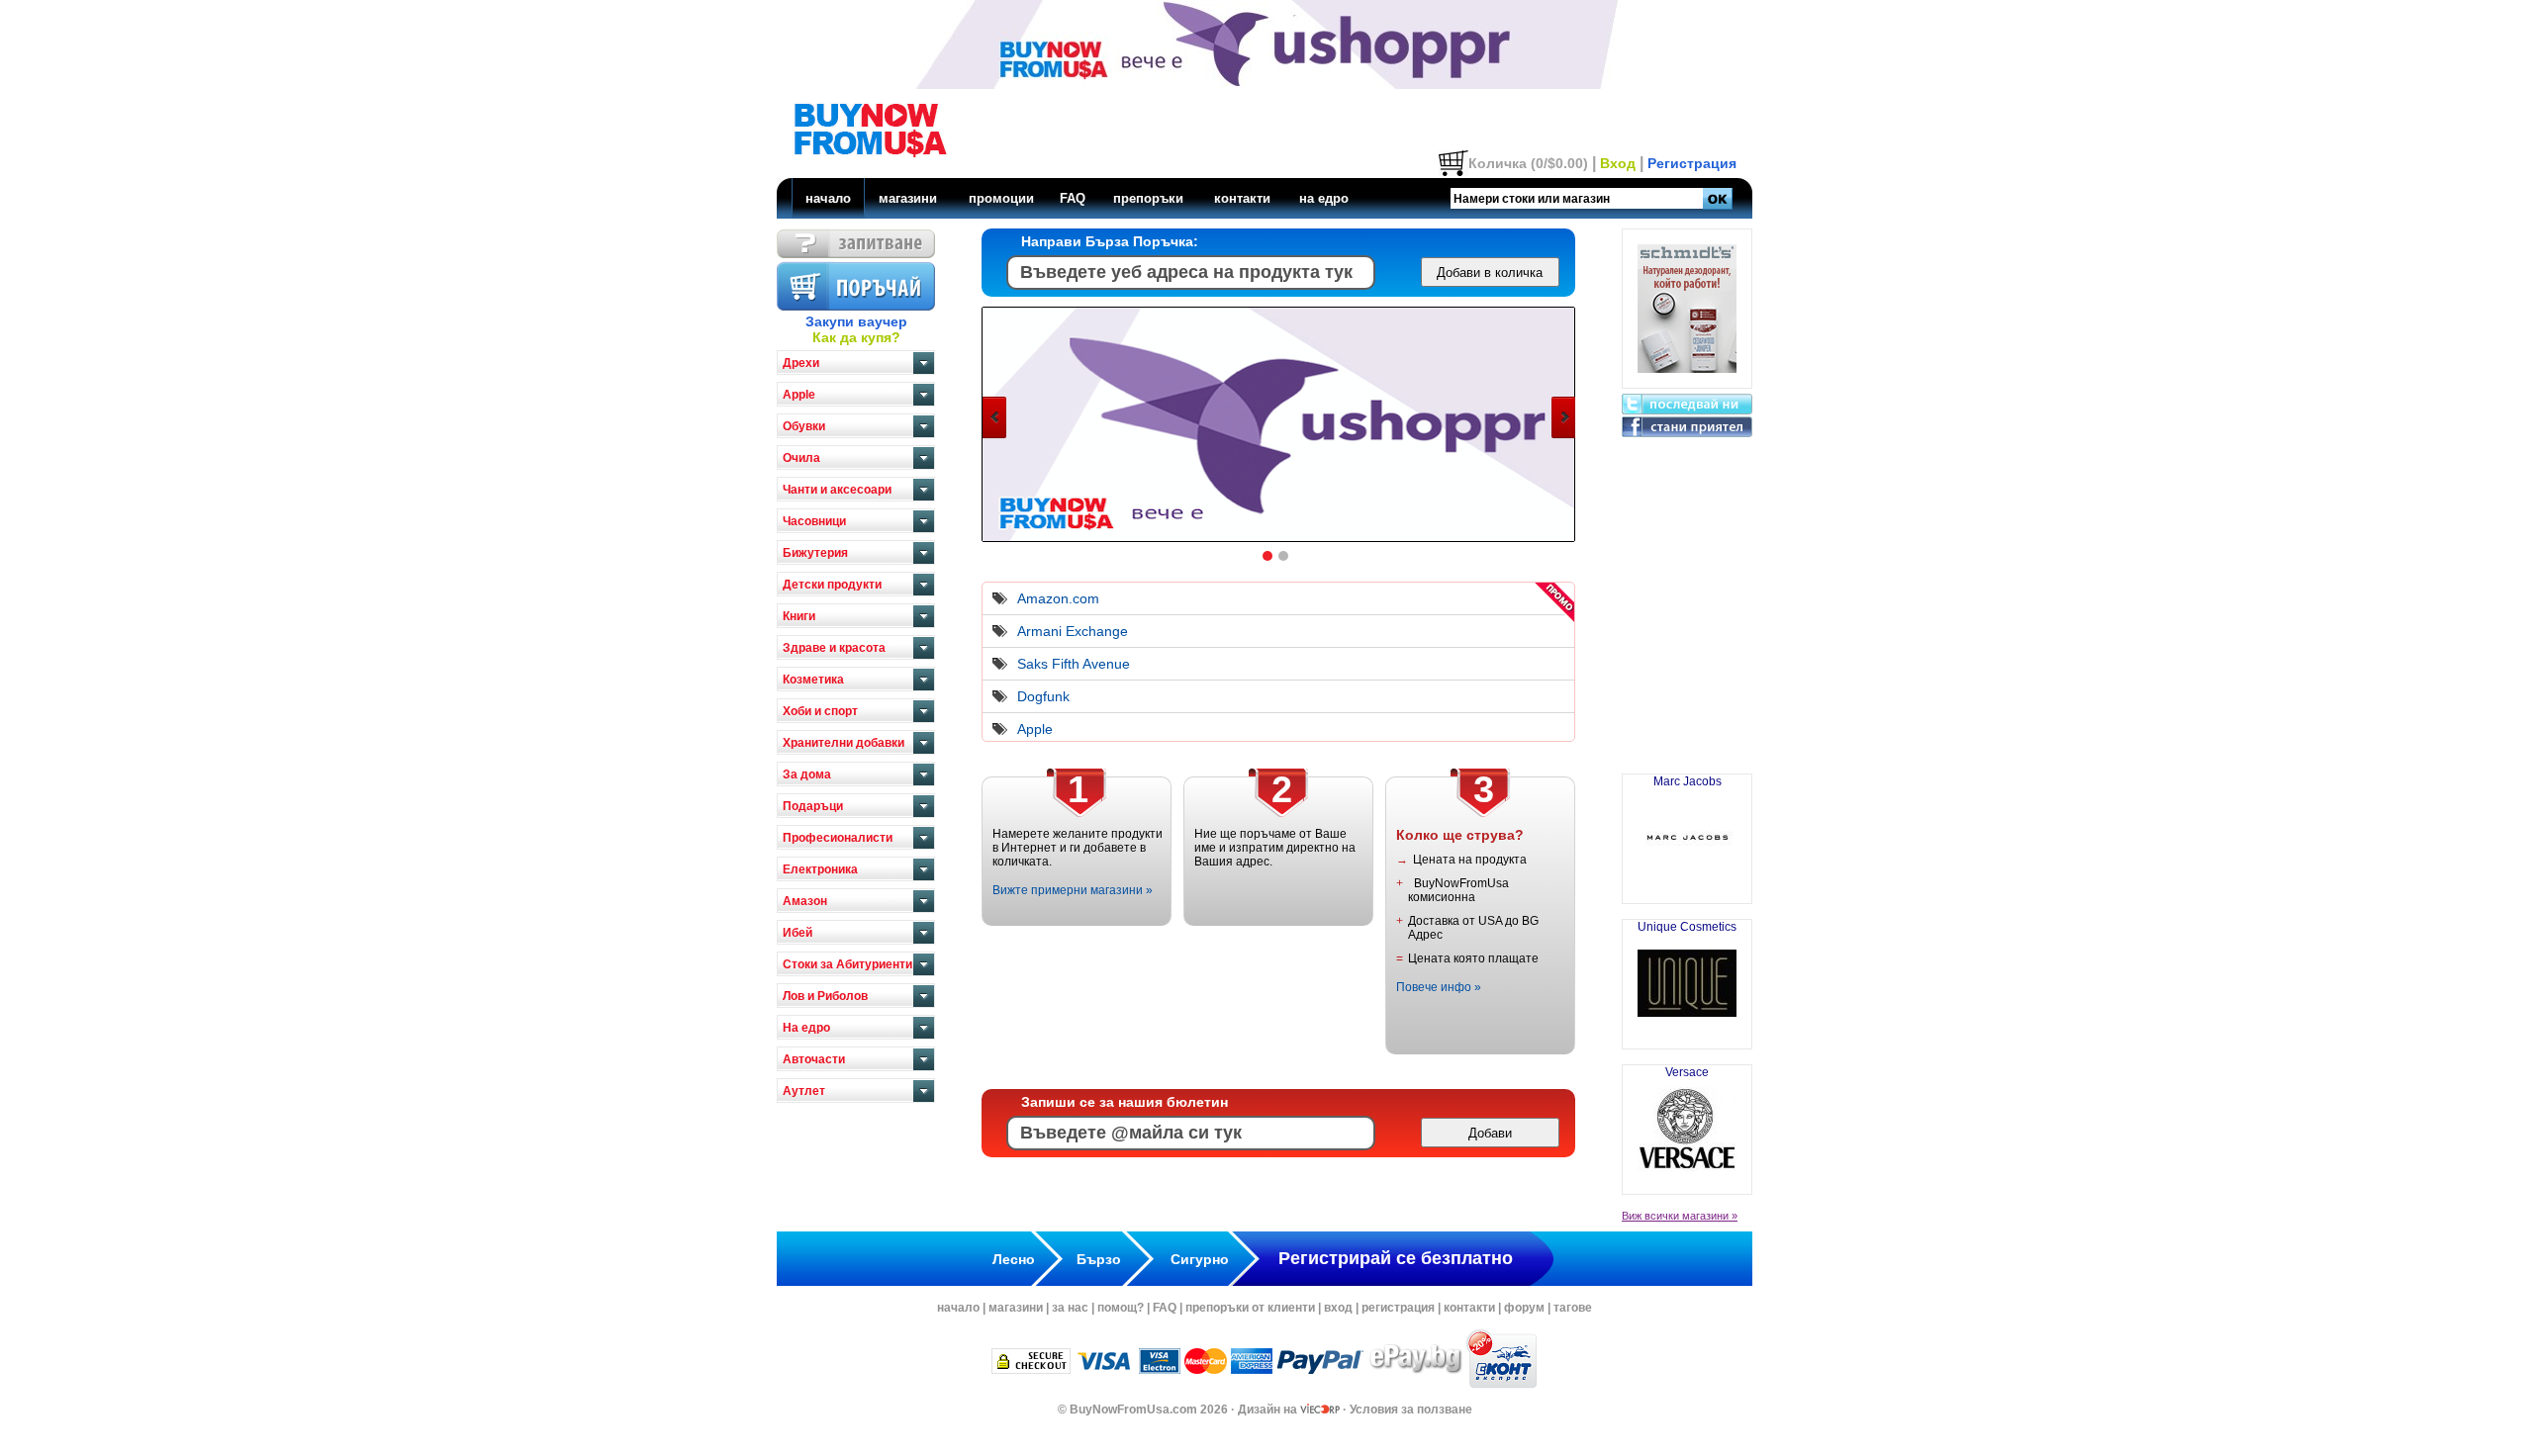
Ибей (797, 933)
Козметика (813, 680)
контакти (1242, 198)
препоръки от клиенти (1250, 1308)
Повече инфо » (1439, 987)
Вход (1618, 163)
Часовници (814, 521)
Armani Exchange (1073, 631)
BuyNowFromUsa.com (1133, 1410)
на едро (1324, 198)
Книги (799, 616)
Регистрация (1692, 163)
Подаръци (813, 806)
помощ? (1121, 1308)
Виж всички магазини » (1680, 1216)
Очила (801, 458)
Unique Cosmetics (1687, 927)
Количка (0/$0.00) (1528, 163)
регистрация (1398, 1308)
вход (1338, 1308)
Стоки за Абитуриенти (847, 964)
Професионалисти (838, 838)
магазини (908, 198)
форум (1524, 1308)
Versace (1687, 1072)
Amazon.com (1058, 598)
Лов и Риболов (825, 996)
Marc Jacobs (1688, 781)
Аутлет (804, 1091)
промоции (1001, 198)
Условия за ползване (1411, 1410)
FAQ (1073, 198)
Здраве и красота (834, 648)
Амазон (805, 901)
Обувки (804, 426)
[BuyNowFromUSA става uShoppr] (1279, 540)
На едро (806, 1028)
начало (828, 198)
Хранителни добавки (844, 743)
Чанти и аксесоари (837, 490)
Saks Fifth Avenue (1074, 664)
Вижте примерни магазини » (1073, 890)
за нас (1070, 1308)
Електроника (820, 869)
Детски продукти (832, 585)
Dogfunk (1043, 696)
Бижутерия (815, 553)
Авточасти (814, 1059)
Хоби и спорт (820, 711)
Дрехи (801, 363)
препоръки (1148, 198)
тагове (1573, 1308)
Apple (799, 395)
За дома (807, 774)
